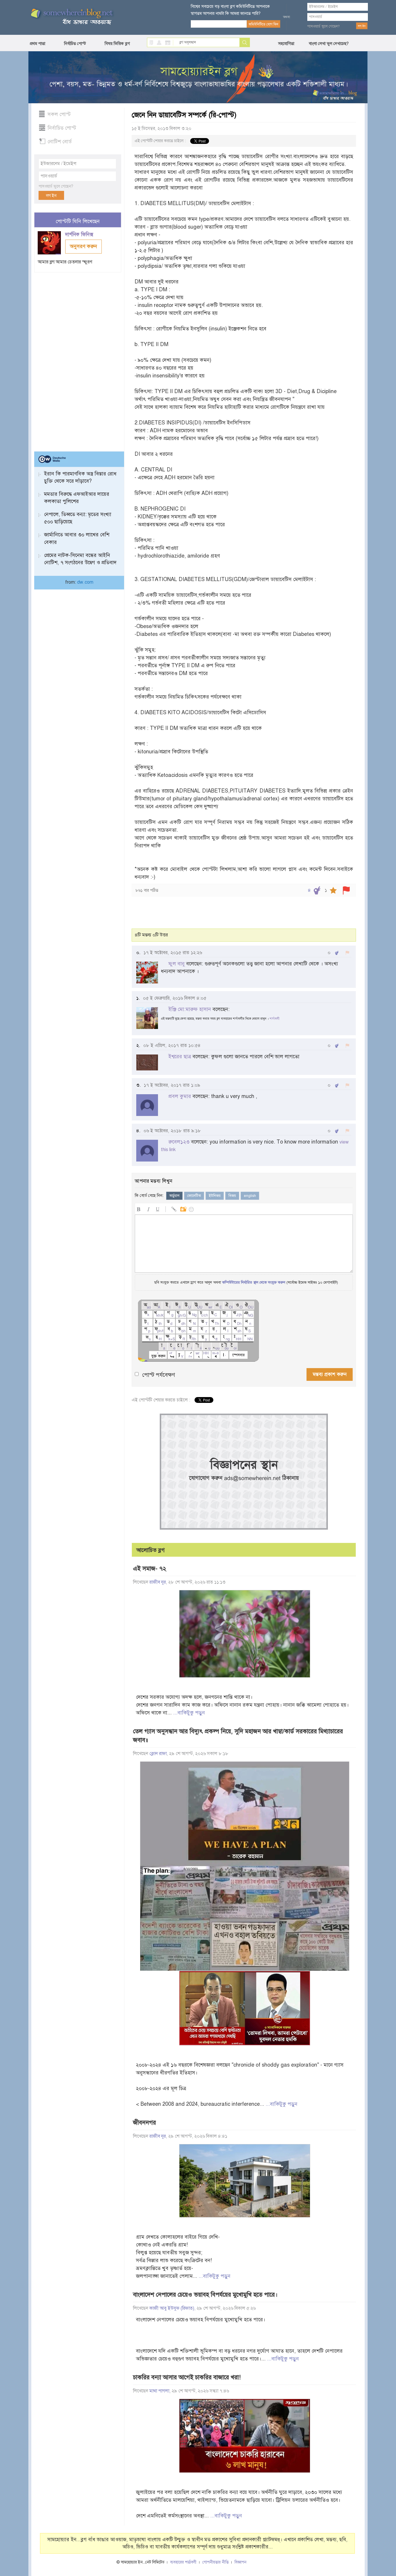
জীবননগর (145, 2123)
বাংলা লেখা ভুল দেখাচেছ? (329, 44)
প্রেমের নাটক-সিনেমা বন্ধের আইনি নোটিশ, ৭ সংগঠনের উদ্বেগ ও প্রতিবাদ (80, 559)
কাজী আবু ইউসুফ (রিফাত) (172, 2308)
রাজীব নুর (158, 1582)
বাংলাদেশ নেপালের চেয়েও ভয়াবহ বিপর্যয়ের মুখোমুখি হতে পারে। (205, 2295)
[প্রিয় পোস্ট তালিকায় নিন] (333, 890)
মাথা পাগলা (159, 2391)
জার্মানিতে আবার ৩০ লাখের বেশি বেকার (77, 538)
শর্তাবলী (275, 1019)
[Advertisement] (78, 359)
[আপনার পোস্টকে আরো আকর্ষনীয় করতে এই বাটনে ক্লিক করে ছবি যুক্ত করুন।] (183, 1208)
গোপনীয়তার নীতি (216, 2562)
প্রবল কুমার (180, 1096)
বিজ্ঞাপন (240, 2562)
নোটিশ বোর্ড (60, 142)
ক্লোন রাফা (158, 1754)
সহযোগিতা (286, 44)
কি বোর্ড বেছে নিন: (149, 1195)
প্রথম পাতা (38, 44)
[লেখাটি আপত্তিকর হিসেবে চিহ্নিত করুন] (346, 890)
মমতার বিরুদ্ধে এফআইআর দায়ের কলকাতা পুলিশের (77, 498)
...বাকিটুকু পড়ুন (189, 1713)
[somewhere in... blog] (71, 17)
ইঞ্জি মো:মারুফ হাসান (190, 1009)
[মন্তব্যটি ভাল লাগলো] (337, 953)
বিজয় (232, 1196)
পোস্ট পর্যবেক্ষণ (159, 1375)
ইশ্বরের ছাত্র (180, 1057)
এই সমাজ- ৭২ (150, 1569)
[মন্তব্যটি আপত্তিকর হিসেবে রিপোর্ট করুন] (347, 953)
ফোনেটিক (194, 1196)
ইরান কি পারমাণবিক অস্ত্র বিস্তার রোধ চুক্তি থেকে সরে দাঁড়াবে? (80, 477)
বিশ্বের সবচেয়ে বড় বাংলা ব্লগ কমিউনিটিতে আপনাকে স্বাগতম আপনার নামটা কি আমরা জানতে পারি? (230, 10)
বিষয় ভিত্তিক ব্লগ (117, 44)
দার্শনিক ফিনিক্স (80, 235)
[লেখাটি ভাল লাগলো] (317, 890)
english (250, 1196)
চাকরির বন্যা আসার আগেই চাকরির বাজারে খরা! (187, 2377)
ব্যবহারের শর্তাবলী (183, 2562)
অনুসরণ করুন (83, 246)
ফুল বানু (177, 964)
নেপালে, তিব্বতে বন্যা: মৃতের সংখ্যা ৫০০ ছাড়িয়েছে (78, 518)
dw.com (85, 582)
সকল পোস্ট (59, 114)
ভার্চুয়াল (174, 1196)
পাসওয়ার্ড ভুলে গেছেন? (324, 26)
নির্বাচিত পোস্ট (75, 44)
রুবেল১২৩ (179, 1142)
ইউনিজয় (215, 1196)
